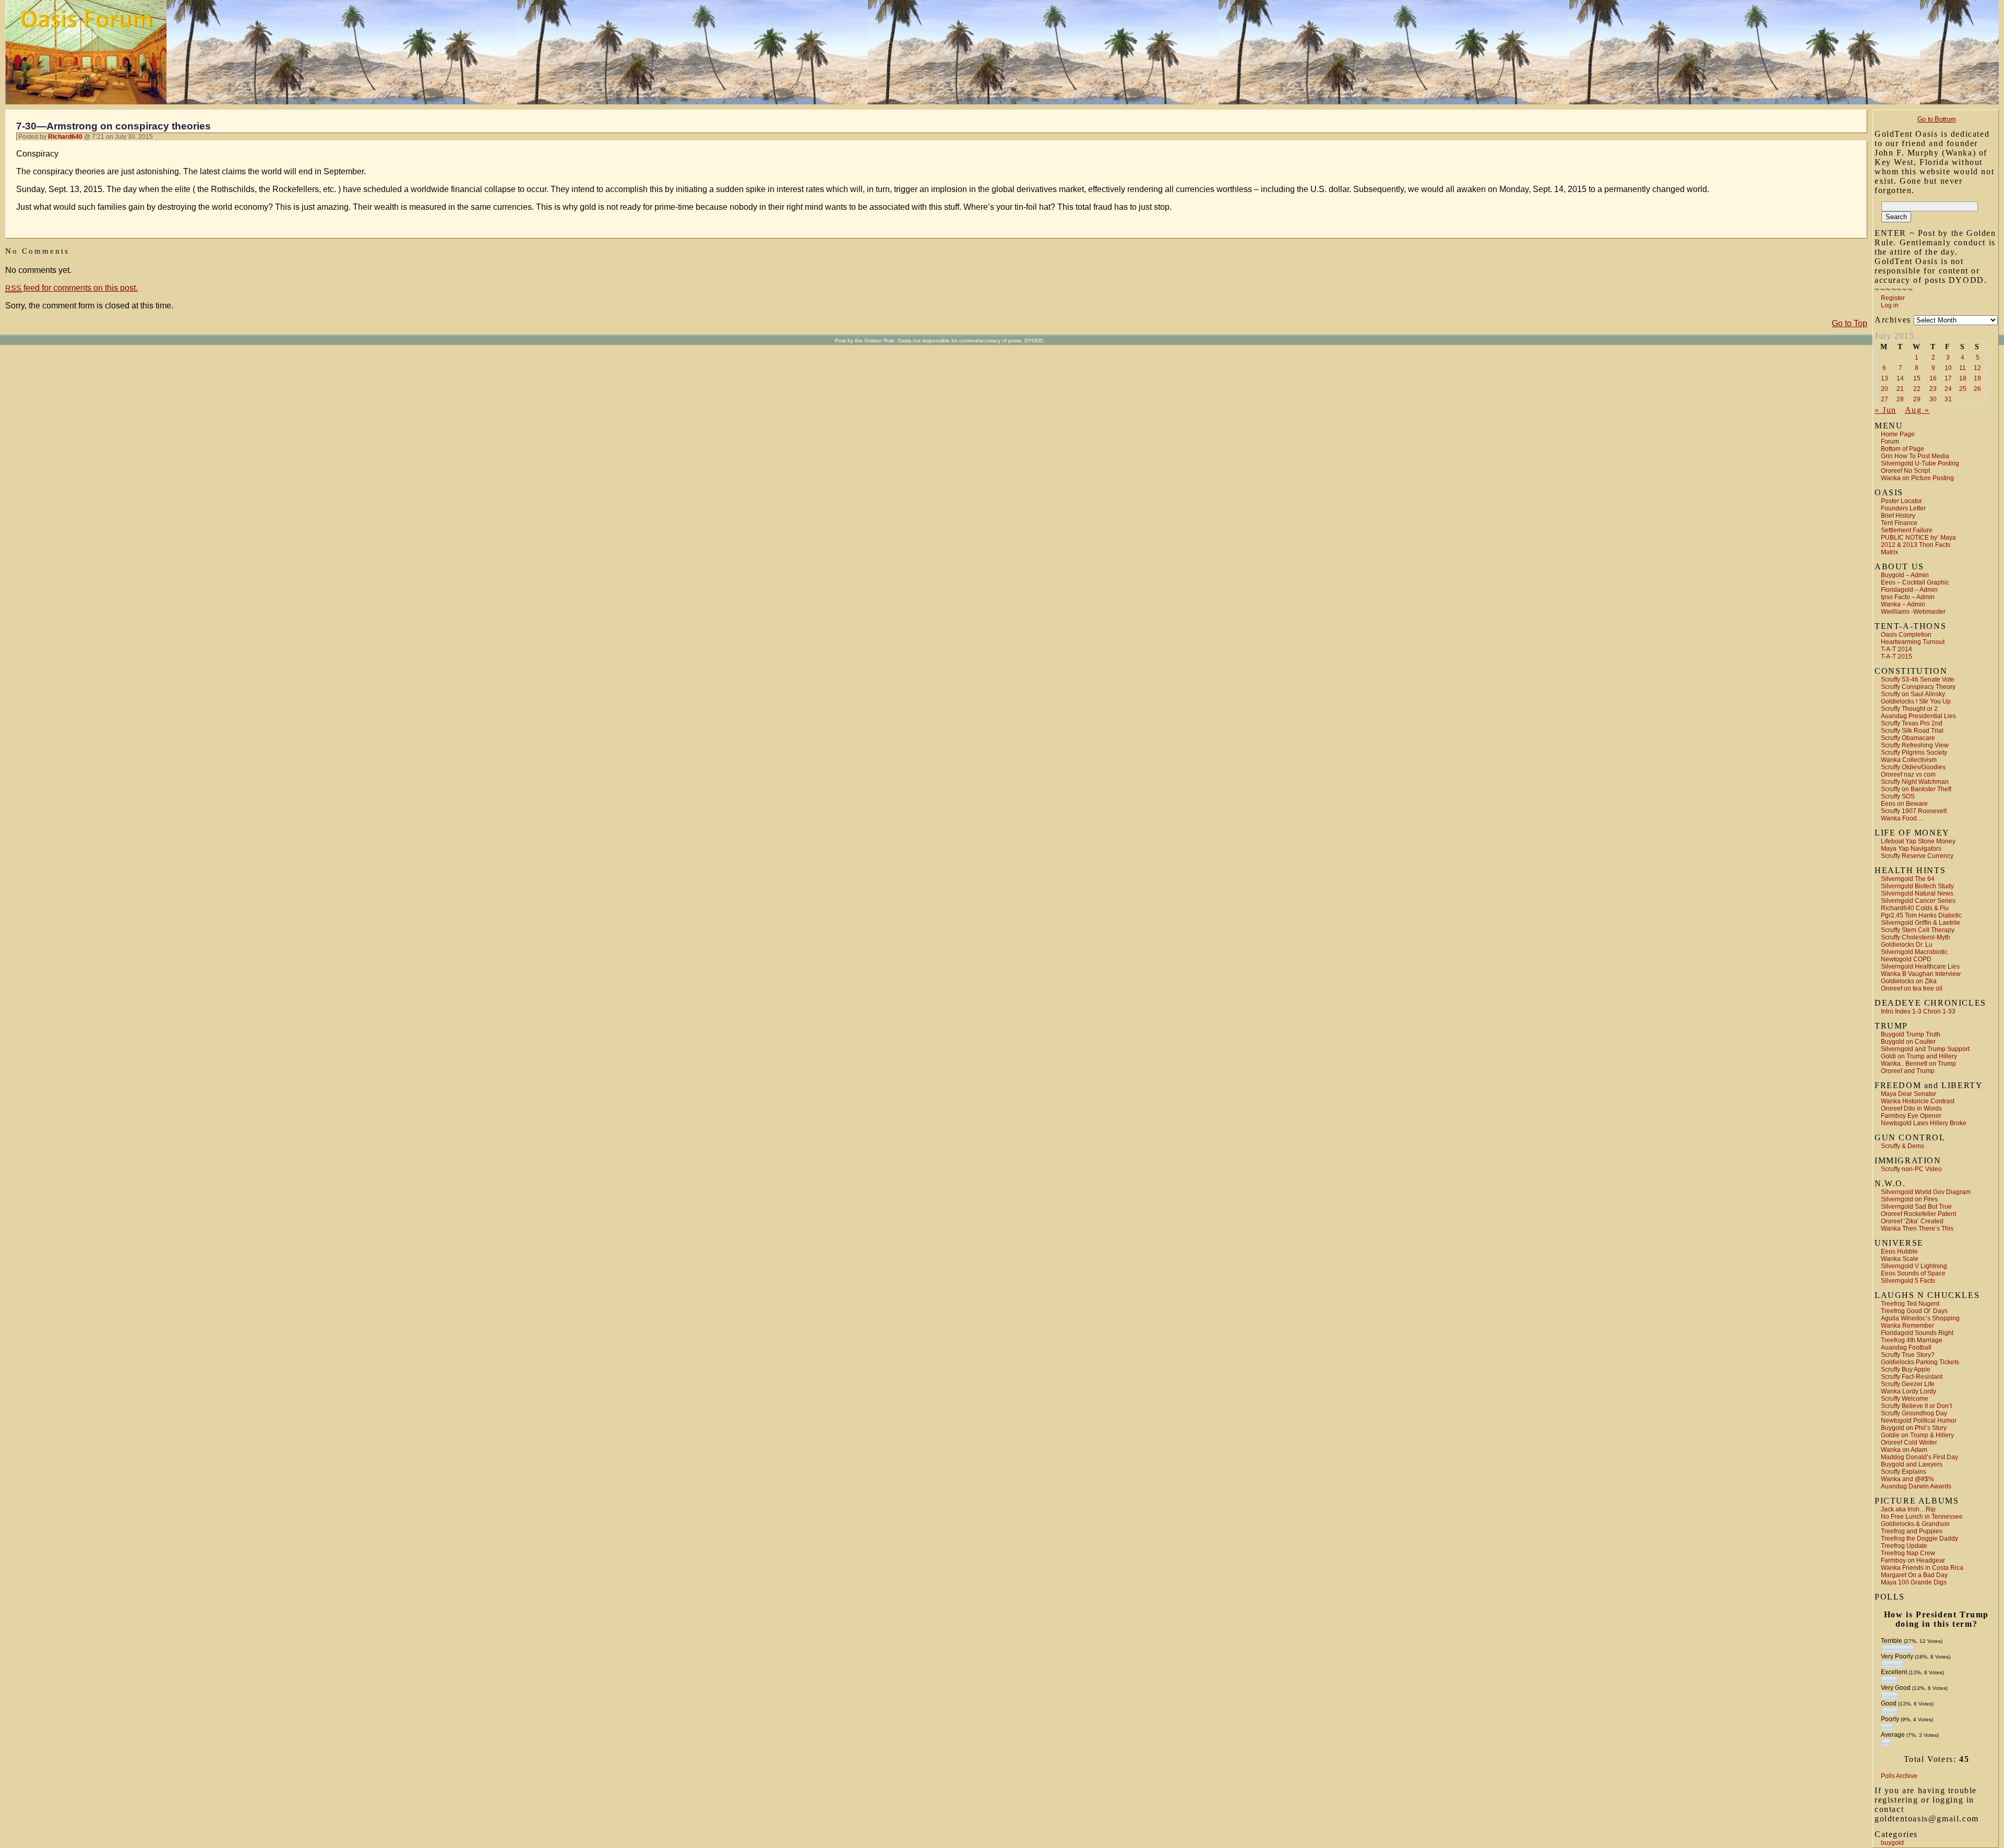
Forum (1890, 442)
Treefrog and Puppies (1912, 1531)
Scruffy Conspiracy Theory (1918, 687)
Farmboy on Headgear (1913, 1560)
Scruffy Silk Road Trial (1912, 731)
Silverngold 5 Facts (1908, 1281)
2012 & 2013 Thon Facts (1916, 545)
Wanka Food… (1902, 818)
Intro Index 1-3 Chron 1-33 (1918, 1011)
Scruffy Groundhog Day (1914, 1413)
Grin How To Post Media (1915, 456)
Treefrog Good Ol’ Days (1914, 1311)
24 (1948, 389)
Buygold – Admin (1905, 575)
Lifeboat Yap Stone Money (1918, 841)
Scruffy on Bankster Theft (1916, 789)
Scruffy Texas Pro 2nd (1912, 723)
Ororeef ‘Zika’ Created (1912, 1221)
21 (1900, 389)
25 (1963, 389)
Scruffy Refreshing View (1915, 745)
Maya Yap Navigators (1911, 849)
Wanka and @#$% (1907, 1479)
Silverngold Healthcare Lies (1920, 967)
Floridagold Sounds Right (1917, 1333)
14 (1900, 378)
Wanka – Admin (1903, 604)
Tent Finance (1899, 523)
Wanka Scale (1900, 1259)
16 (1933, 378)
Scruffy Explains (1904, 1472)
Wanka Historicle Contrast (1918, 1101)
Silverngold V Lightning (1914, 1266)
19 (1977, 378)
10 (1948, 368)
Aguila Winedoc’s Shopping (1920, 1318)
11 (1963, 368)
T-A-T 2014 (1896, 649)
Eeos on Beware (1904, 804)
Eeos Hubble (1899, 1251)
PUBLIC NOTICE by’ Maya (1918, 538)
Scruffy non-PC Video (1911, 1169)
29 (1917, 399)
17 (1948, 378)
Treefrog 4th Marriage (1912, 1340)
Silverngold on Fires (1909, 1199)
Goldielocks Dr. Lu (1907, 945)
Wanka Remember (1907, 1326)
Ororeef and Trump (1908, 1071)
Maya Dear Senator (1908, 1094)
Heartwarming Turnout (1913, 642)
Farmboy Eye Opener (1911, 1116)
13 (1884, 378)
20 (1884, 389)
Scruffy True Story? (1908, 1355)
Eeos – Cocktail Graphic (1915, 582)
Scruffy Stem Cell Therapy (1918, 930)
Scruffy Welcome (1905, 1399)
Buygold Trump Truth (1911, 1034)
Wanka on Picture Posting (1917, 478)
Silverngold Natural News (1917, 893)
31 (1948, 399)
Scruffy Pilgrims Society (1914, 753)
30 (1933, 399)
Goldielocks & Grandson (1915, 1524)
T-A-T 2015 (1896, 657)
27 (1884, 399)
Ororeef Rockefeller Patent (1918, 1214)
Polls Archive (1899, 1776)
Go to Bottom (1936, 119)
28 (1900, 399)
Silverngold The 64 (1908, 879)
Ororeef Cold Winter (1909, 1442)
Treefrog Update (1904, 1546)
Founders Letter (1903, 508)
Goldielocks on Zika (1909, 981)
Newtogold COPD (1906, 959)
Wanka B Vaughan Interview (1921, 974)
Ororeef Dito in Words (1911, 1108)
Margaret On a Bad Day (1914, 1575)
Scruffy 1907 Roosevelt (1914, 811)
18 (1963, 378)
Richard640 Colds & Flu (1915, 908)
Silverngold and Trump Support (1925, 1049)
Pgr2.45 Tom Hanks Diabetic (1921, 915)
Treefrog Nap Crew (1908, 1553)
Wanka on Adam (1904, 1450)
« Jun (1886, 410)
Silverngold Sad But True (1916, 1207)
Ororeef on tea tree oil (1912, 988)
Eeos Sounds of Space (1913, 1273)
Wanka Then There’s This (1917, 1229)
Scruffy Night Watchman (1915, 782)
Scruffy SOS (1898, 796)
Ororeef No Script (1905, 471)
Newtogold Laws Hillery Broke (1924, 1123)
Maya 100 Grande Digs (1914, 1582)
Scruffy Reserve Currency (1917, 856)
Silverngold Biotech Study (1917, 886)
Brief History (1898, 516)
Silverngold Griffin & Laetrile (1920, 923)
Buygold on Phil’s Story (1914, 1428)
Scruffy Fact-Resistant (1912, 1377)
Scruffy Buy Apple (1906, 1369)
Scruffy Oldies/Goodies (1913, 767)
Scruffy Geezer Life (1908, 1384)
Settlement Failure (1907, 530)
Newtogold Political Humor (1919, 1421)
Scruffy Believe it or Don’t (1916, 1406)
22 (1917, 389)
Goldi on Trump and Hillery (1919, 1056)
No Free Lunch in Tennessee (1922, 1517)
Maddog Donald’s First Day (1919, 1457)
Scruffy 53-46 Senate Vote (1918, 679)
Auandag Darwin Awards (1916, 1486)
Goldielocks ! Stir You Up (1916, 701)
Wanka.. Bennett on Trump (1918, 1064)
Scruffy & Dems (1902, 1146)
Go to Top (1850, 323)
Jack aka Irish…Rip (1908, 1509)
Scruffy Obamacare (1908, 738)
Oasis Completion (1906, 635)
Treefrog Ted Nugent (1910, 1304)
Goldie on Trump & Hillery (1917, 1435)
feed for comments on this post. (71, 288)
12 (1977, 368)
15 (1917, 378)
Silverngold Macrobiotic (1914, 952)
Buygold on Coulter (1908, 1042)
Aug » (1917, 410)
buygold (1892, 1843)
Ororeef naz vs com (1908, 774)
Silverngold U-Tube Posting (1920, 463)
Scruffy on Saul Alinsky (1913, 694)
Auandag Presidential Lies (1918, 716)
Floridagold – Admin (1909, 590)
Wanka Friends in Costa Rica (1922, 1568)
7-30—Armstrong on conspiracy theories (114, 126)
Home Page (1898, 434)
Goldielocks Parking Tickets (1920, 1362)
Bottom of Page (1902, 449)
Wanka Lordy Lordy (1908, 1391)
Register (1893, 298)
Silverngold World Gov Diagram (1926, 1192)
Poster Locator (1901, 501)
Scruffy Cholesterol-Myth (1916, 937)
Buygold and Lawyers (1912, 1464)
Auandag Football (1906, 1348)
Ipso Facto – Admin (1908, 597)
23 (1933, 389)
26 (1977, 389)
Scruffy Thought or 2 (1909, 709)
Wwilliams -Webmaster (1913, 612)
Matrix (1889, 552)
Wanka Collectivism (1909, 760)
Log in (1890, 305)
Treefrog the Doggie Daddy (1919, 1539)
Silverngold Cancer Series (1918, 901)
